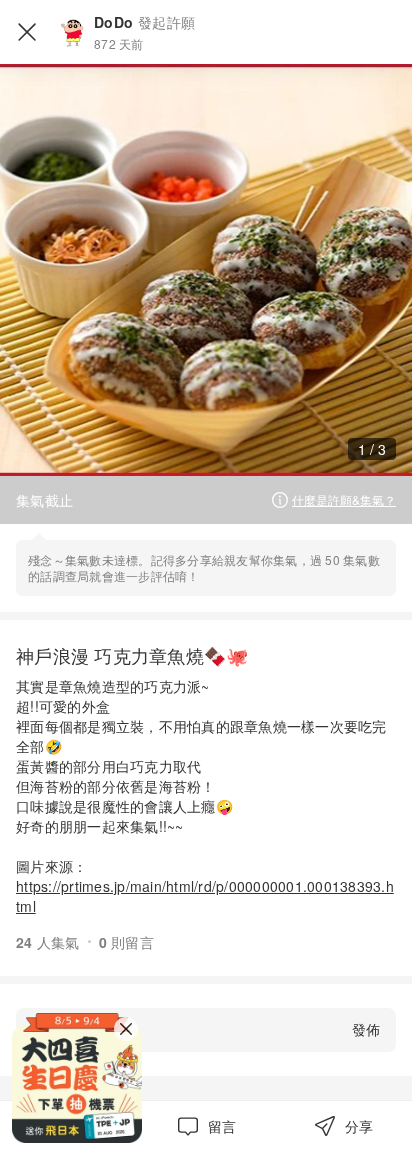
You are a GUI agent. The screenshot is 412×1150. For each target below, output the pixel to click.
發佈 (366, 1029)
